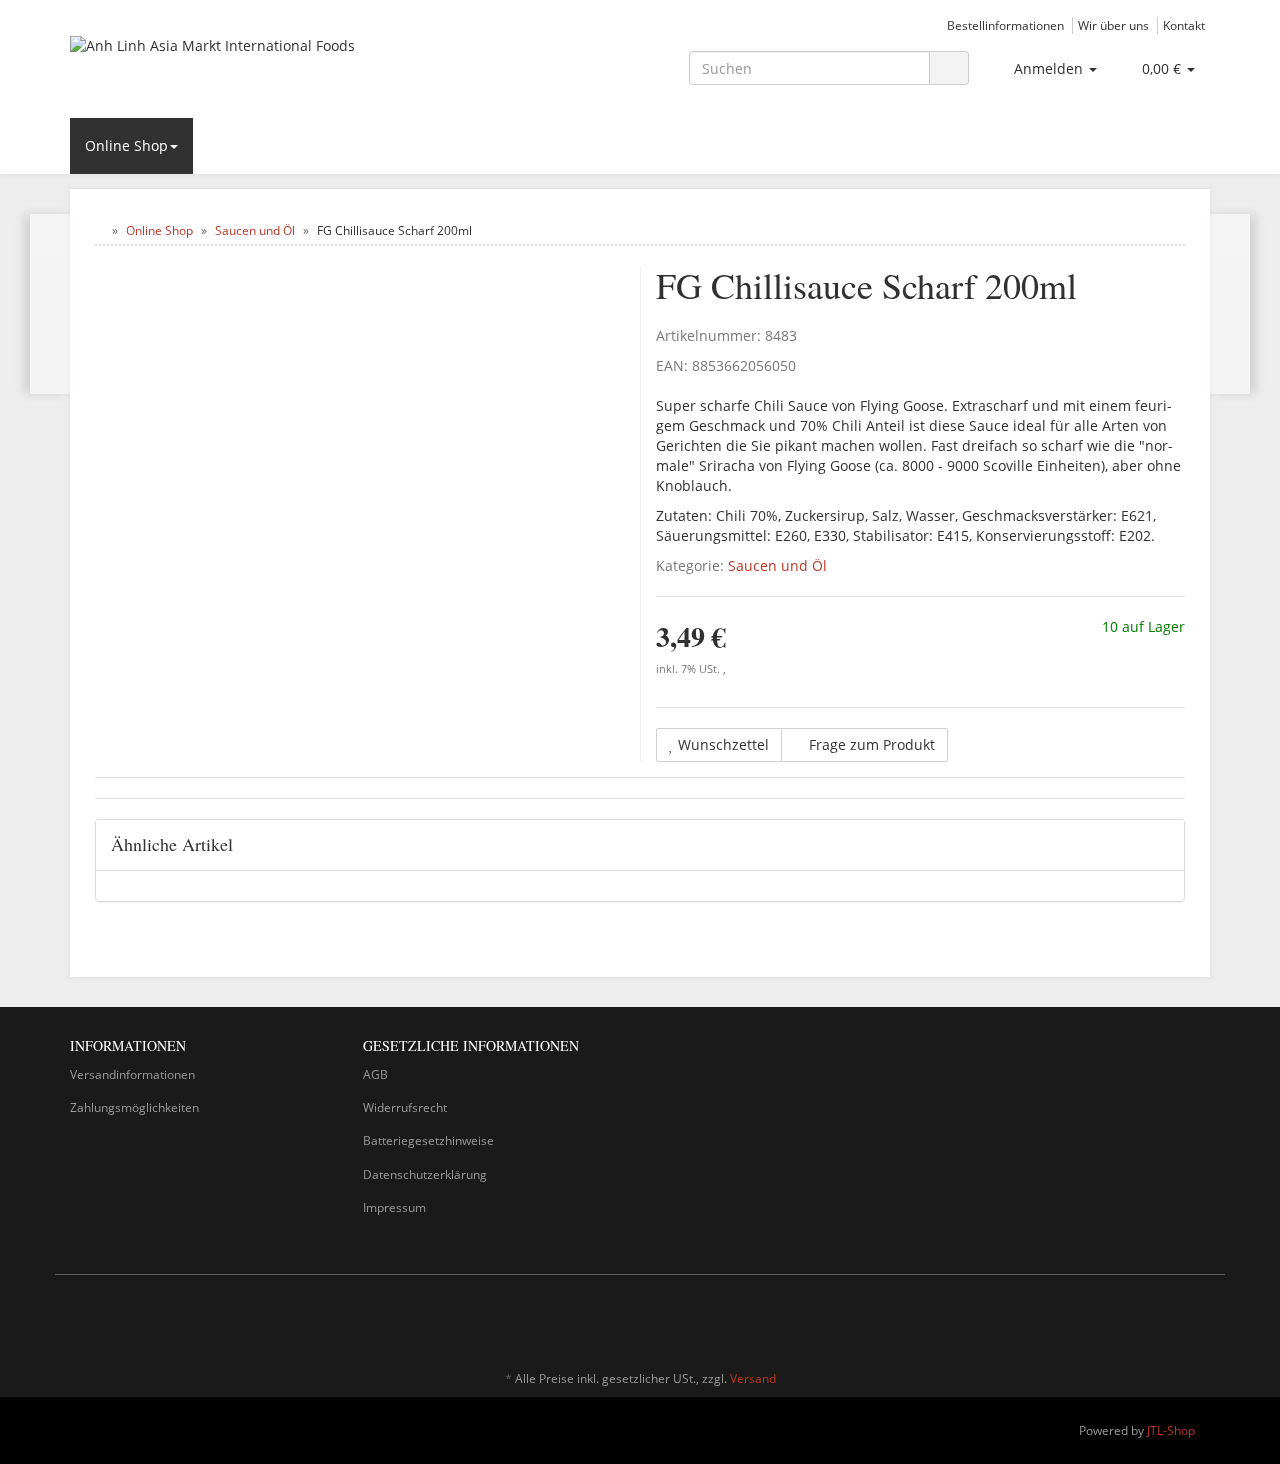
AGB (375, 1074)
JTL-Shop (1171, 1430)
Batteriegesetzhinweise (428, 1140)
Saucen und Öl (777, 565)
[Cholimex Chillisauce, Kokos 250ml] (1229, 304)
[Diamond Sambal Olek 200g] (50, 304)
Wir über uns (1113, 25)
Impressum (394, 1207)
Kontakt (1184, 25)
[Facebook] (1169, 1320)
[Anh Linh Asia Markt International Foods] (250, 66)
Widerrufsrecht (405, 1107)
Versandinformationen (132, 1074)
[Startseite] (99, 230)
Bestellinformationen (1005, 25)
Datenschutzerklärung (425, 1174)
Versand (753, 1378)
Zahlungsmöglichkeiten (134, 1107)
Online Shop (126, 145)
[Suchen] (949, 68)
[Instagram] (1199, 1320)
